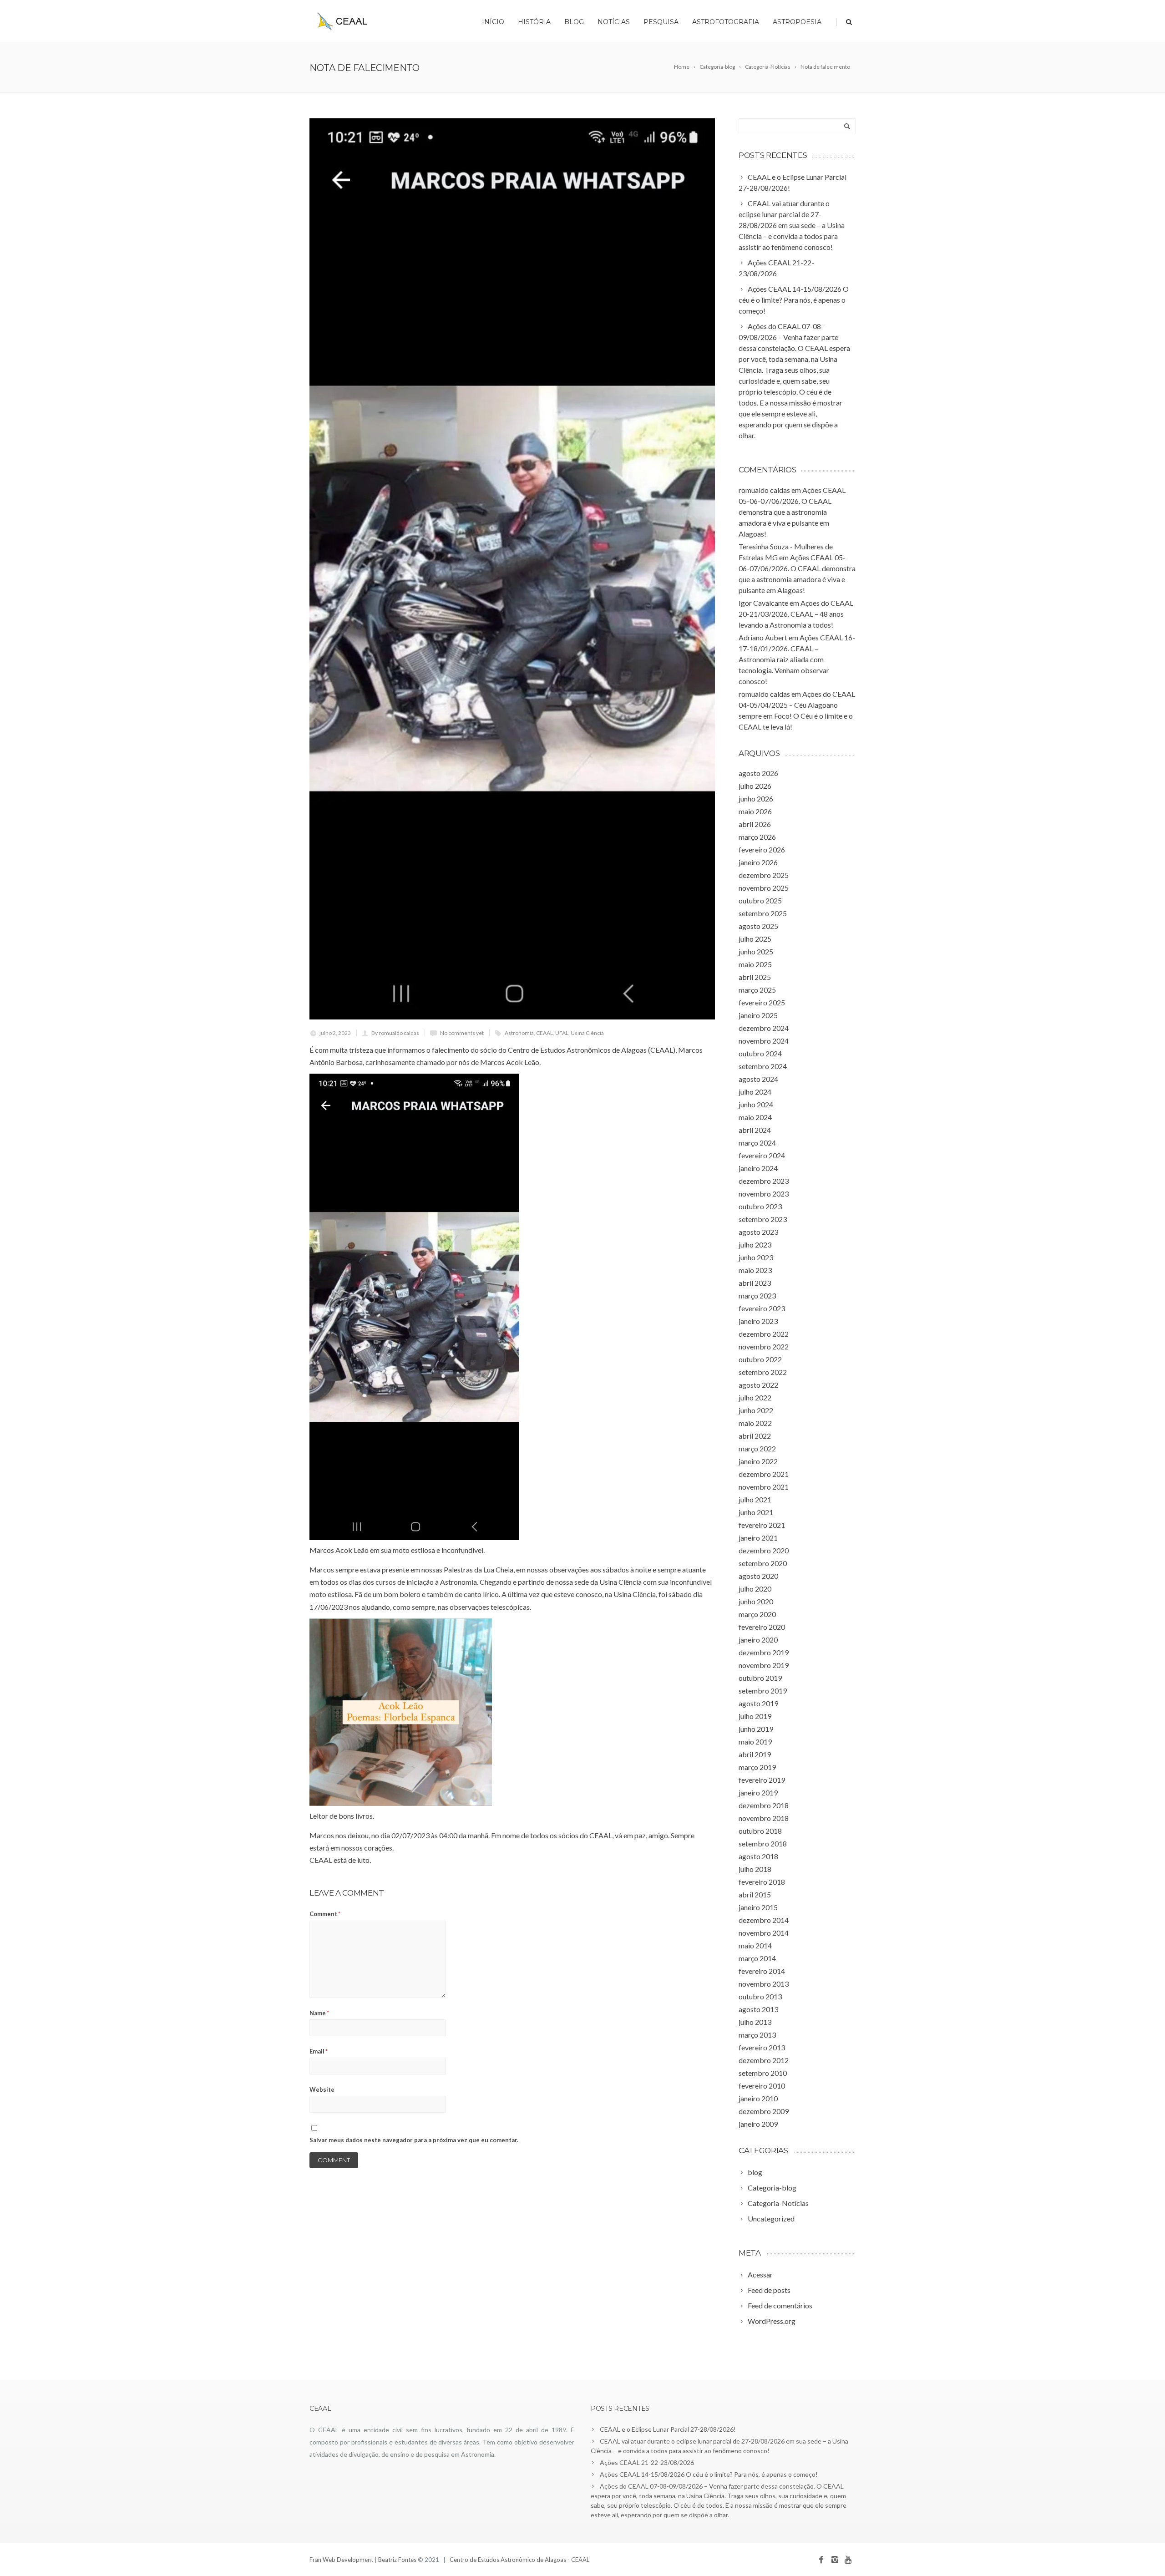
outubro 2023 (760, 1206)
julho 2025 (755, 939)
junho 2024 (756, 1104)
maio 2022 (755, 1423)
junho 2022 (756, 1410)
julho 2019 (755, 1716)
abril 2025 (755, 977)
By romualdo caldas (395, 1033)
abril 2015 (755, 1894)
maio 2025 (755, 964)
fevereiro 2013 (762, 2047)
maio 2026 (755, 811)
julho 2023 (755, 1245)
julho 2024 (755, 1092)
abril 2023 (755, 1283)
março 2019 (757, 1767)
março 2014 (757, 1958)
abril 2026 (755, 824)
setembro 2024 (763, 1066)
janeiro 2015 (758, 1907)
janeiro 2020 (758, 1640)
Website (322, 2089)
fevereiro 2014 (762, 1971)
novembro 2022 (764, 1346)
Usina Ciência (587, 1033)
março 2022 (757, 1448)
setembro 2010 (763, 2073)
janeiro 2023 (758, 1321)
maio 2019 (755, 1742)
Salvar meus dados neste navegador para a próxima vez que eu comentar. (414, 2140)
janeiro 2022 (758, 1461)
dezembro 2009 (764, 2111)
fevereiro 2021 (762, 1525)
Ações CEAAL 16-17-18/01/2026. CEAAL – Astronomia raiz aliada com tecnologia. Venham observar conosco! (797, 659)
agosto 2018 (758, 1856)
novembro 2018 (764, 1818)
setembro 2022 (763, 1372)
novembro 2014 (764, 1933)
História (534, 22)
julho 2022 (755, 1397)
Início (493, 22)
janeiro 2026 (758, 862)
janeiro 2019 (758, 1793)
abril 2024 (755, 1130)
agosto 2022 (758, 1385)
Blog (574, 22)
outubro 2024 (760, 1053)
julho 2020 (755, 1589)
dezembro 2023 (764, 1181)
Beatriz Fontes (398, 2560)
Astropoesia (797, 22)
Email (319, 2051)
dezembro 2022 (764, 1334)
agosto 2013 (758, 2009)
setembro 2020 (763, 1563)
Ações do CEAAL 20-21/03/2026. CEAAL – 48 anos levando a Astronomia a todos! (796, 614)
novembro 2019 (764, 1665)
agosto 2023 (758, 1232)
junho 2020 (756, 1601)
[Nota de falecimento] (512, 569)
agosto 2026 (758, 773)
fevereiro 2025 (762, 1002)
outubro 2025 (760, 900)
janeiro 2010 (758, 2098)
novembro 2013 (764, 1984)
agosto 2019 (758, 1703)
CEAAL (545, 1033)
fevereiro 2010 (762, 2086)
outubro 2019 (760, 1678)
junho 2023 (756, 1257)
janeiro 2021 (758, 1538)
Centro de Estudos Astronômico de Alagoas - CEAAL (519, 2560)
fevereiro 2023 (762, 1308)
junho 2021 (756, 1512)
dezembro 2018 (764, 1805)
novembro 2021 (764, 1487)
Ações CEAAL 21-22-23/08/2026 (647, 2462)
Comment (325, 1914)
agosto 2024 (758, 1079)
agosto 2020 (758, 1576)
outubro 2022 (760, 1359)
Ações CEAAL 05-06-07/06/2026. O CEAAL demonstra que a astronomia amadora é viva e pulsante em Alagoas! (792, 512)
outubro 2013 (760, 1996)
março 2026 (757, 837)
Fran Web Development (341, 2560)
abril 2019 (755, 1754)
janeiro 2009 (758, 2124)
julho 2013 (755, 2022)
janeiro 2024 (758, 1168)
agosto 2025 (758, 926)
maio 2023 (755, 1270)
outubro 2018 (760, 1831)
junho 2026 (756, 799)
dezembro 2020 (764, 1550)
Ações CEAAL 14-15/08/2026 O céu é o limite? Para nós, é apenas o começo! (709, 2474)
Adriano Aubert (763, 637)
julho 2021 (755, 1499)
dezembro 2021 (764, 1474)
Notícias (614, 22)
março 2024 (757, 1143)
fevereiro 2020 (762, 1627)
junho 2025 (756, 951)
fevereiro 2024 (762, 1155)
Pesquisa (661, 22)
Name (319, 2013)
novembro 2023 (764, 1194)
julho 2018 (755, 1869)
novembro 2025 (764, 888)
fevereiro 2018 (762, 1882)
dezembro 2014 (764, 1920)
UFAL (562, 1033)
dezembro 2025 (764, 875)
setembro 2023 (763, 1219)
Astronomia (519, 1033)
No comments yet (462, 1033)
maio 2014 (755, 1945)
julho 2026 (755, 786)
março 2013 (757, 2035)
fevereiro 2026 (762, 849)
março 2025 (757, 990)
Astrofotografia (726, 22)
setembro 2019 (763, 1691)
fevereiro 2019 (762, 1780)
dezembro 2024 (764, 1028)
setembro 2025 (763, 913)
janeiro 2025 (758, 1015)
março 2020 (757, 1614)
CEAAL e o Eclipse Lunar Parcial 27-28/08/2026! (668, 2429)
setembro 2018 (763, 1843)
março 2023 (757, 1296)
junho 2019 (756, 1729)
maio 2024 (755, 1117)
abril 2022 (755, 1436)
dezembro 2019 (764, 1652)
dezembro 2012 (764, 2060)
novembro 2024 (764, 1041)
